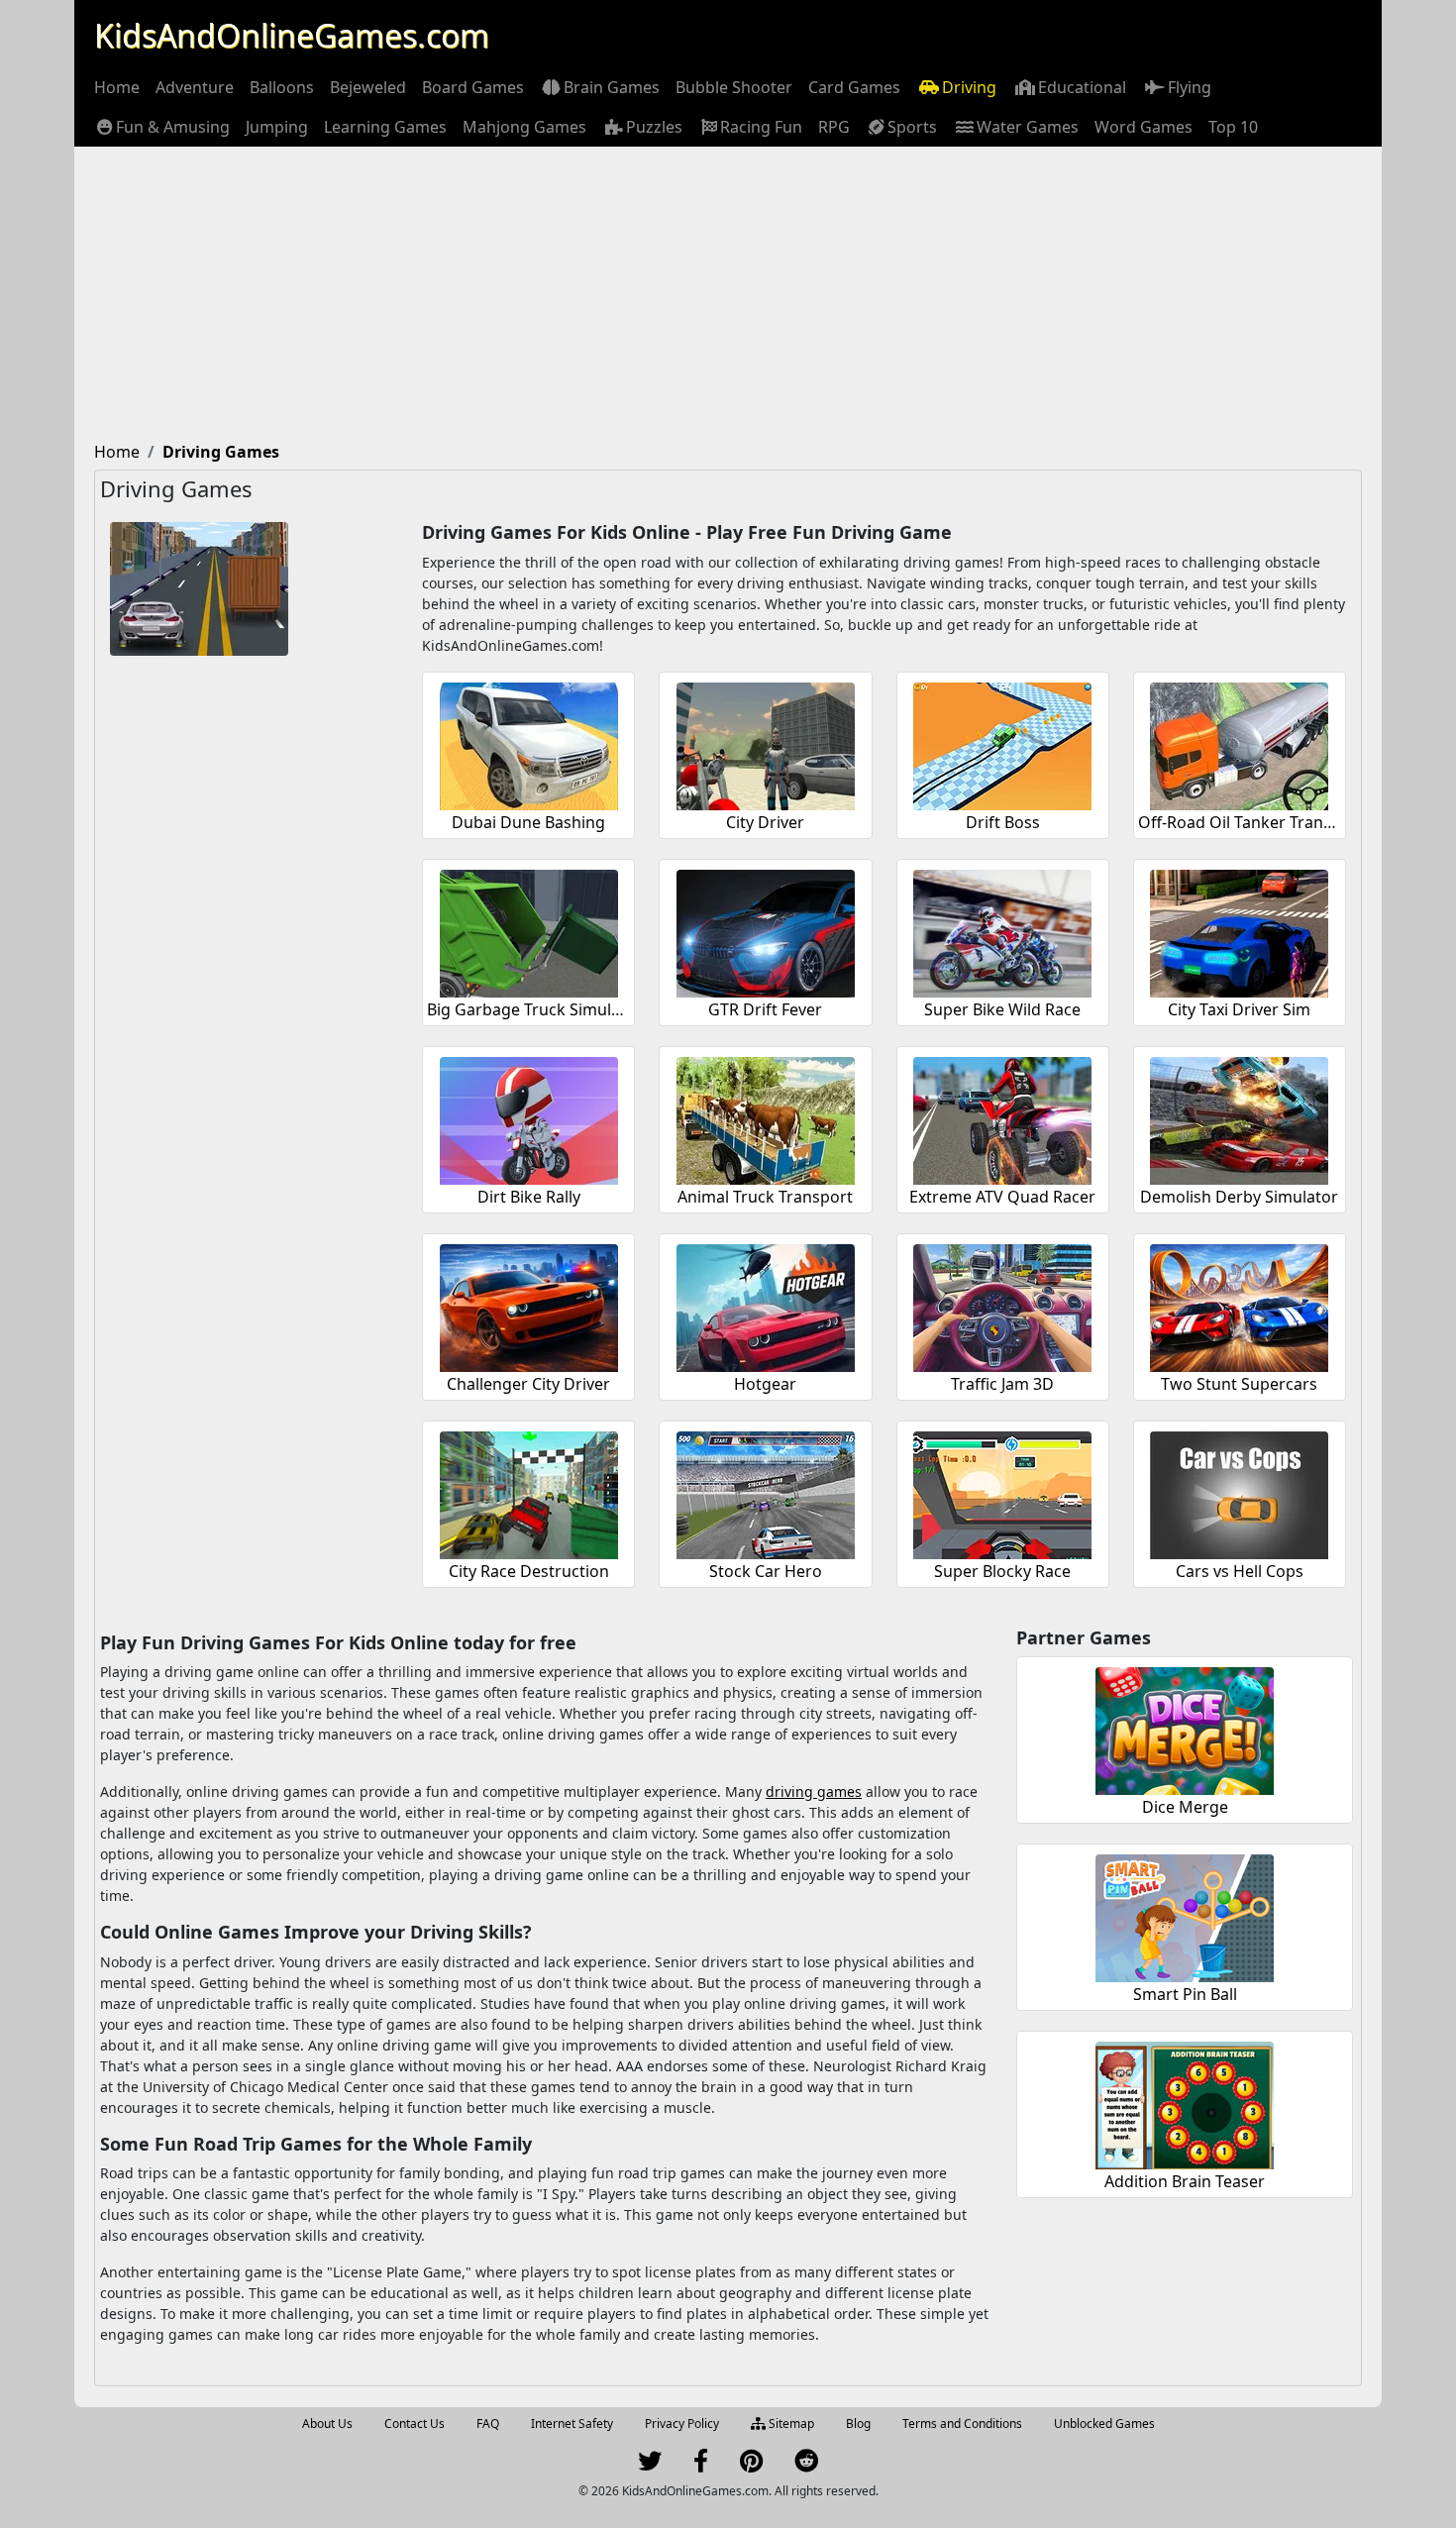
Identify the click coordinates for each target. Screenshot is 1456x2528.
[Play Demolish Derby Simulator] (1239, 1118)
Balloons (282, 87)
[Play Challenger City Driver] (529, 1305)
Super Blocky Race (1002, 1571)
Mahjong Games (524, 127)
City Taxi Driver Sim (1239, 1009)
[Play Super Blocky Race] (1002, 1492)
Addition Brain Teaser (1185, 2181)
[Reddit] (806, 2465)
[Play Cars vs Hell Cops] (1239, 1492)
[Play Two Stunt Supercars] (1239, 1305)
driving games (814, 1791)
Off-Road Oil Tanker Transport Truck (1274, 822)
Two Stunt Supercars (1239, 1384)
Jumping (277, 127)
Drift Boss (1003, 822)
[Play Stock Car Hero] (766, 1492)
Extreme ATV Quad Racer (1002, 1197)
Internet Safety (572, 2423)
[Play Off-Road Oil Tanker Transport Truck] (1239, 743)
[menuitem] (117, 87)
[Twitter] (650, 2465)
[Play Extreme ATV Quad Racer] (1002, 1118)
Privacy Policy (682, 2423)
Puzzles (654, 127)
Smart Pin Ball (1185, 1994)
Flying (1190, 87)
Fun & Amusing (173, 127)
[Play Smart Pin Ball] (1185, 1915)
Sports (912, 127)
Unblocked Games (1104, 2423)
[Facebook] (701, 2465)
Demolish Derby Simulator (1239, 1197)
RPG (834, 127)
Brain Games (612, 87)
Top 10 (1233, 127)
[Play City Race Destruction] (529, 1492)
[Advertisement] (728, 295)
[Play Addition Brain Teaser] (1185, 2103)
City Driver (765, 822)
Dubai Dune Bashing (528, 822)
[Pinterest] (751, 2465)
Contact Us (415, 2423)
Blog (858, 2423)
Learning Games (385, 127)
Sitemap (790, 2423)
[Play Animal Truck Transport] (766, 1118)
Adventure (195, 87)
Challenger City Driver (528, 1384)
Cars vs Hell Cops (1240, 1571)
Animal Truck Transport (765, 1197)
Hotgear (765, 1384)
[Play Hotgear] (766, 1305)
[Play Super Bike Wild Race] (1002, 931)
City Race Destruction (529, 1571)
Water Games (1028, 127)
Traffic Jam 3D (1002, 1384)
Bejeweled (368, 87)
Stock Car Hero (766, 1571)
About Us (327, 2423)
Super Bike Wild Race (1002, 1009)
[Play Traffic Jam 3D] (1002, 1305)
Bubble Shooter (734, 87)
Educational (1082, 87)
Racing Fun (761, 127)
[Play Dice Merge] (1185, 1728)
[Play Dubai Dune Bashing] (529, 743)
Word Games (1144, 127)
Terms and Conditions (962, 2423)
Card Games (854, 87)
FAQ (488, 2423)
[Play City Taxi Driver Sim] (1239, 931)
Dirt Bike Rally (529, 1197)
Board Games (473, 87)
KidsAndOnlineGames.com (292, 35)
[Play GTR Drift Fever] (766, 931)
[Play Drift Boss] (1002, 743)
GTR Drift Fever (765, 1009)
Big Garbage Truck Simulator (535, 1009)
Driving (969, 87)
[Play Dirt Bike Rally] (529, 1118)
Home (117, 87)
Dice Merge (1185, 1807)
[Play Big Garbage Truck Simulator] (529, 931)
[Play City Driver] (766, 743)
